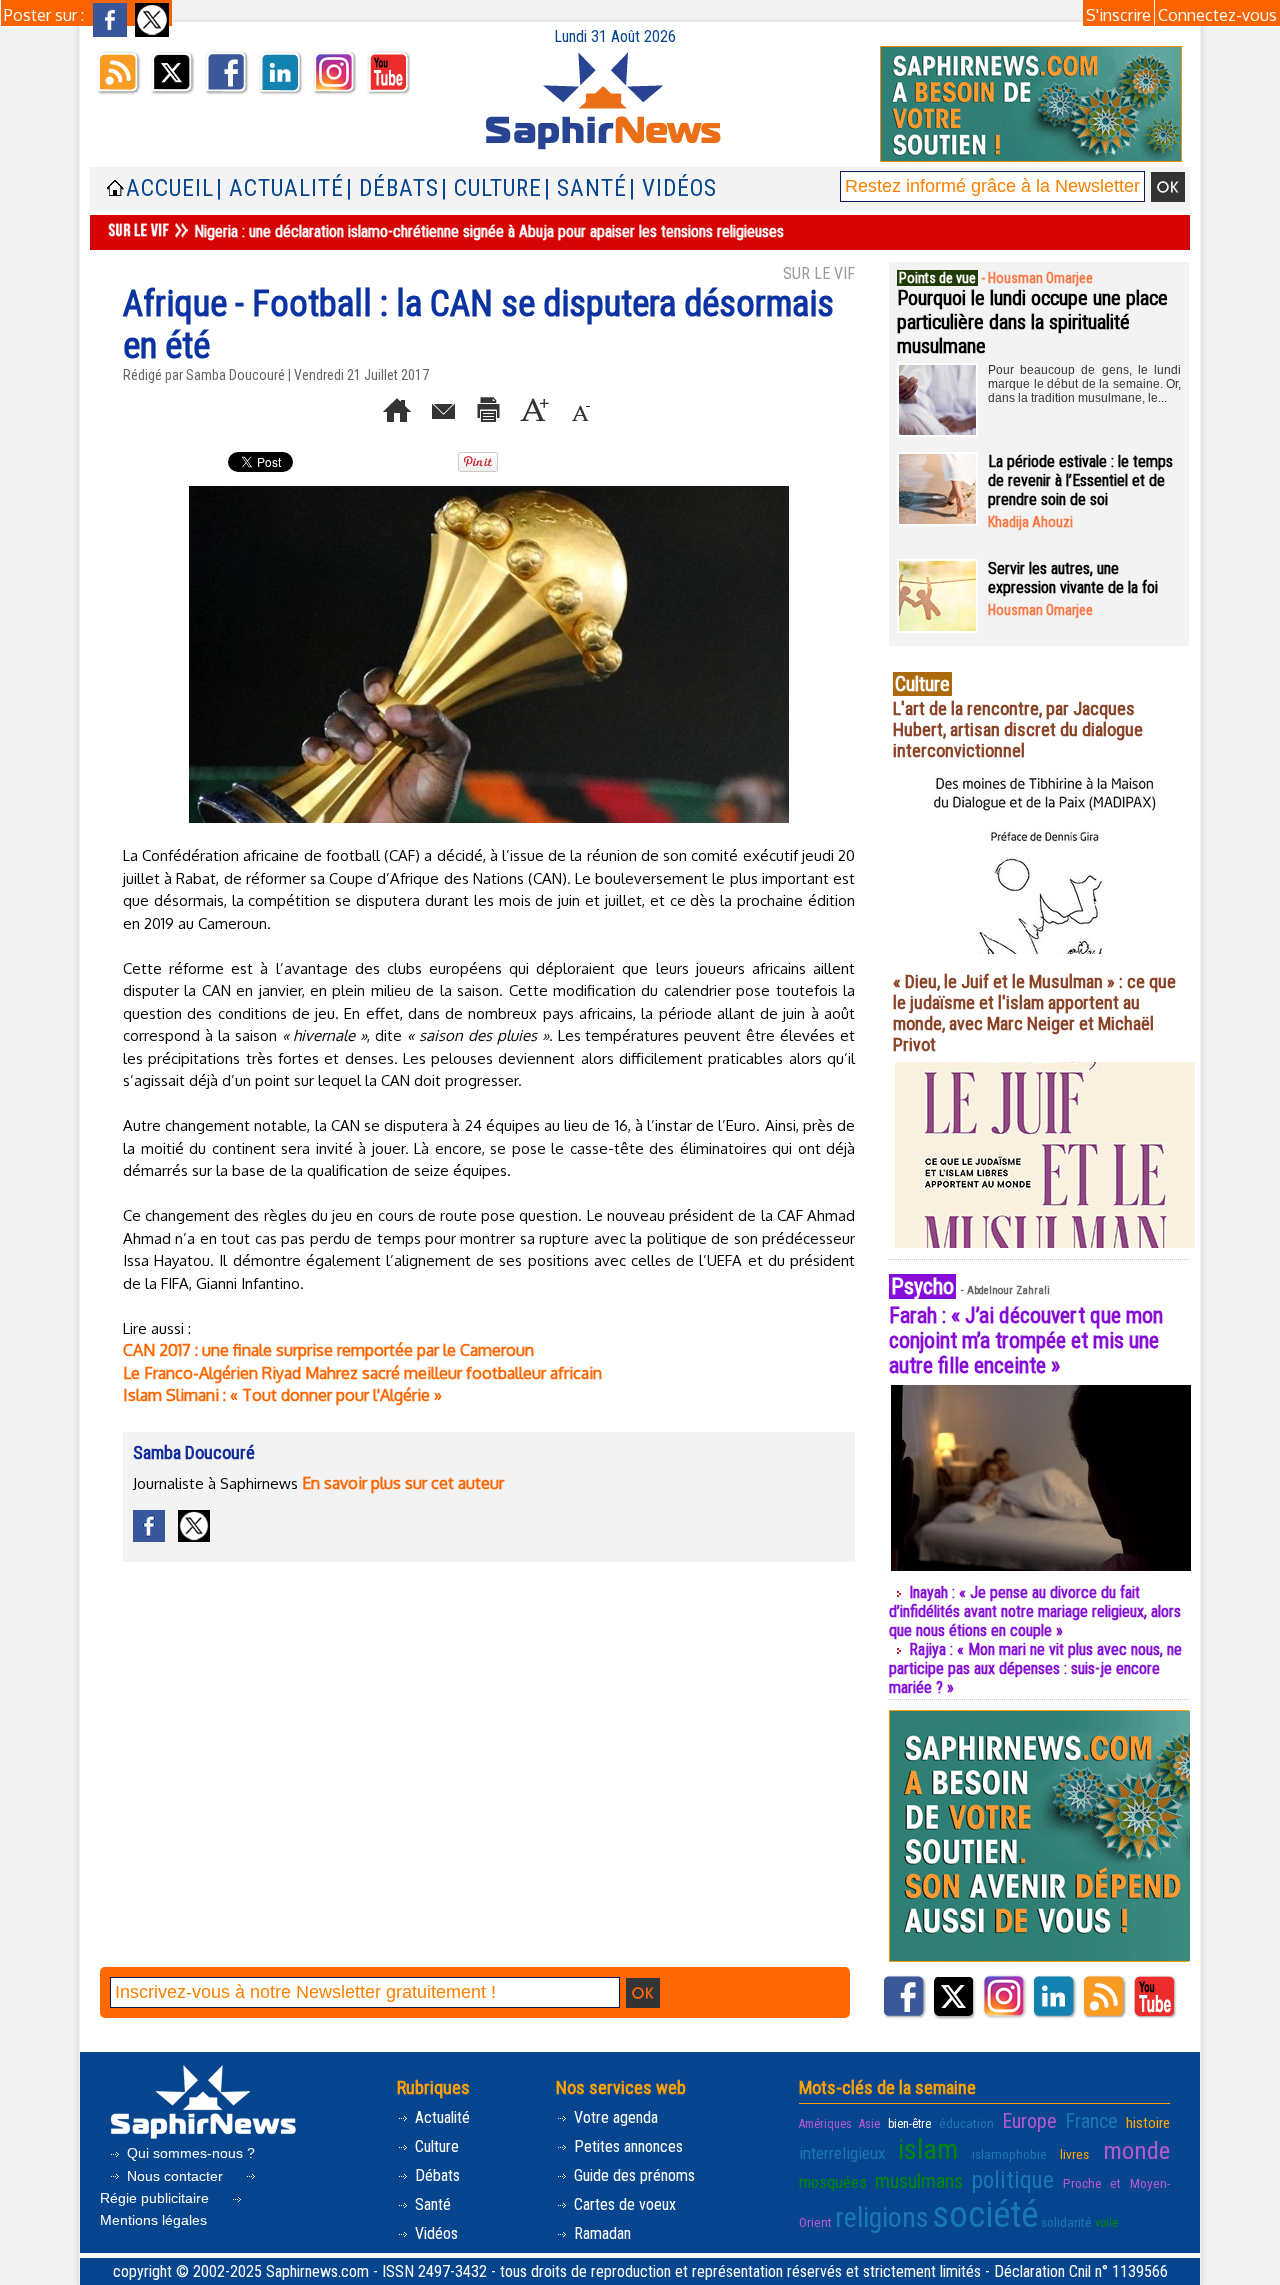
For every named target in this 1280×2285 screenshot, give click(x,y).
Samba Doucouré (235, 375)
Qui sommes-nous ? (189, 2153)
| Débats (392, 188)
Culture (435, 2146)
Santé (431, 2204)
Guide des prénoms (632, 2175)
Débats (435, 2175)
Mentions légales (153, 2220)
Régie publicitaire (156, 2198)
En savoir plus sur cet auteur (403, 1483)
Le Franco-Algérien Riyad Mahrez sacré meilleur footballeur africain (362, 1373)
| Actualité (280, 188)
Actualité (440, 2117)
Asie (869, 2124)
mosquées (833, 2182)
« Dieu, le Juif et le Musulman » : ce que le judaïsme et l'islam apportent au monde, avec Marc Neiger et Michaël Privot (1034, 1013)
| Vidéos (673, 188)
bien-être (909, 2124)
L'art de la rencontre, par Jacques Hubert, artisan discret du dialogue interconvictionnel (1018, 729)
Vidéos (434, 2233)
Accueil (170, 188)
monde (1136, 2150)
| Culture (491, 188)
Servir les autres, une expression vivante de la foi (1073, 578)
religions (882, 2217)
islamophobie (1009, 2154)
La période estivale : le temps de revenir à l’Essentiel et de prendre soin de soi (1080, 480)
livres (1074, 2154)
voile (1106, 2223)
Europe (1029, 2121)
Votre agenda (614, 2117)
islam (928, 2149)
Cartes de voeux (623, 2204)
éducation (966, 2123)
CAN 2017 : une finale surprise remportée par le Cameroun (328, 1350)
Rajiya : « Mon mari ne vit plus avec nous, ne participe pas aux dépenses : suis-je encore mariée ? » (1035, 1668)
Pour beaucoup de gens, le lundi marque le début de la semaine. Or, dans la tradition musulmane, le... (1084, 384)
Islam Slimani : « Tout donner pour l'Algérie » (282, 1395)
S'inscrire (1118, 15)
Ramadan (600, 2233)
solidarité (1066, 2222)
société (985, 2215)
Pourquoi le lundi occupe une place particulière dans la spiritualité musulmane (1032, 322)
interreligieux (842, 2153)
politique (1013, 2180)
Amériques (825, 2124)
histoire (1148, 2123)
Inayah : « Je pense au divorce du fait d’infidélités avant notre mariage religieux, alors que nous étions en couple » (1035, 1611)
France (1091, 2121)
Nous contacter (175, 2176)
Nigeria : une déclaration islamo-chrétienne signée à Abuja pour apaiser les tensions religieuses (489, 231)
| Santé (585, 188)
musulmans (919, 2181)
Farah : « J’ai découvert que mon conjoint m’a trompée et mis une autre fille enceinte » (1026, 1340)
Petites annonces (626, 2146)
